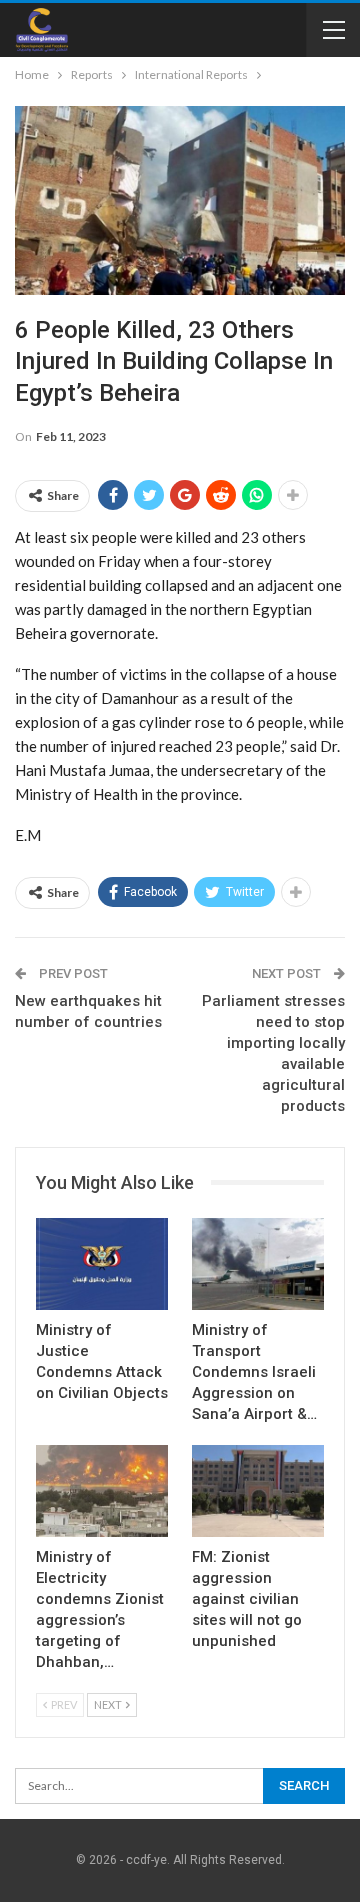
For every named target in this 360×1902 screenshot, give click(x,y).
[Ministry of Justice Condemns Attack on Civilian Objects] (102, 1264)
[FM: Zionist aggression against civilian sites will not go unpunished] (258, 1491)
